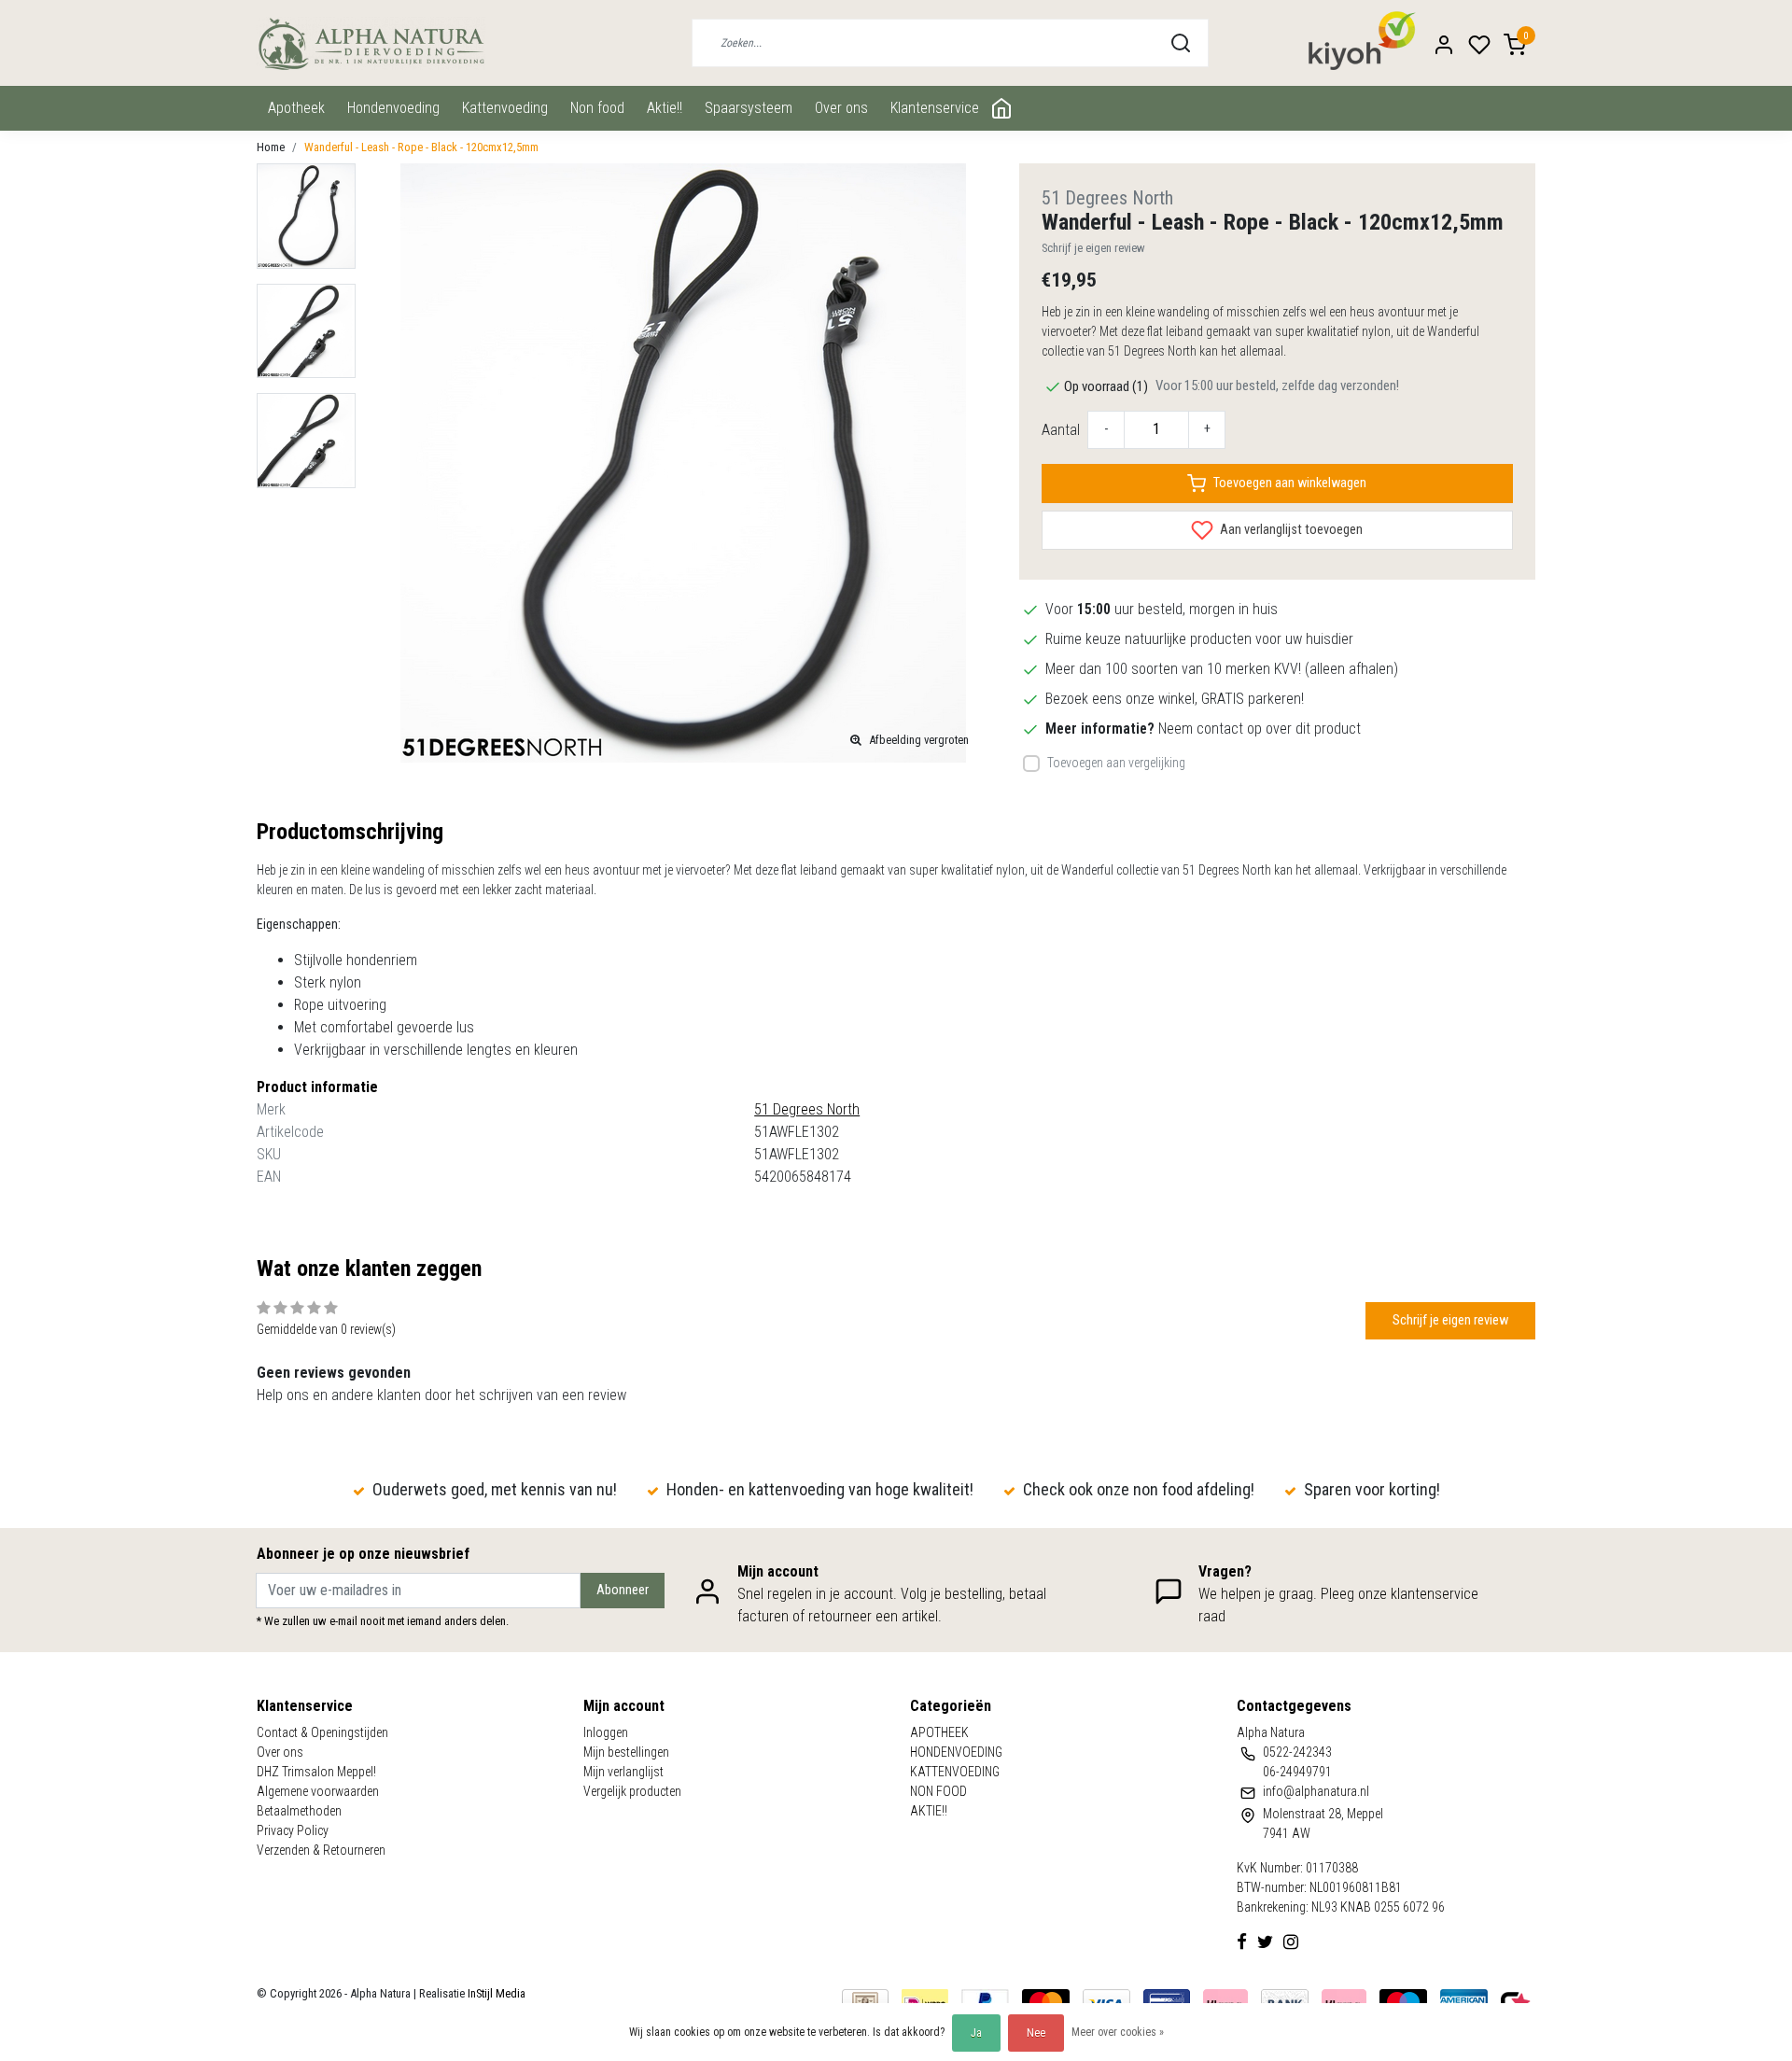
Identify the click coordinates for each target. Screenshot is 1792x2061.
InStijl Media (495, 1993)
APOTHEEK (296, 108)
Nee (1036, 2033)
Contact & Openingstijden (322, 1732)
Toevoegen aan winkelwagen (1290, 483)
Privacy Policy (293, 1830)
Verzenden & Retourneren (321, 1850)
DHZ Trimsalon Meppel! (316, 1772)
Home (271, 147)
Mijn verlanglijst (623, 1772)
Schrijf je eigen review (1093, 248)
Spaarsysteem (749, 108)
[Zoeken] (1181, 43)
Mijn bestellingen (626, 1752)
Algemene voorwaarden (318, 1791)
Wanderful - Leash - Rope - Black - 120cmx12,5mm (421, 147)
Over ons (841, 108)
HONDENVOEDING (393, 108)
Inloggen (606, 1732)
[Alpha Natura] (371, 43)
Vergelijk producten (632, 1791)
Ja (976, 2033)
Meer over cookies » (1118, 2032)
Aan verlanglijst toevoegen (1290, 530)
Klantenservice (935, 108)
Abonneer (623, 1590)
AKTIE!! (665, 108)
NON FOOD (597, 108)
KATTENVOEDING (505, 108)
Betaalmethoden (299, 1811)
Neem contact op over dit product (1260, 729)
